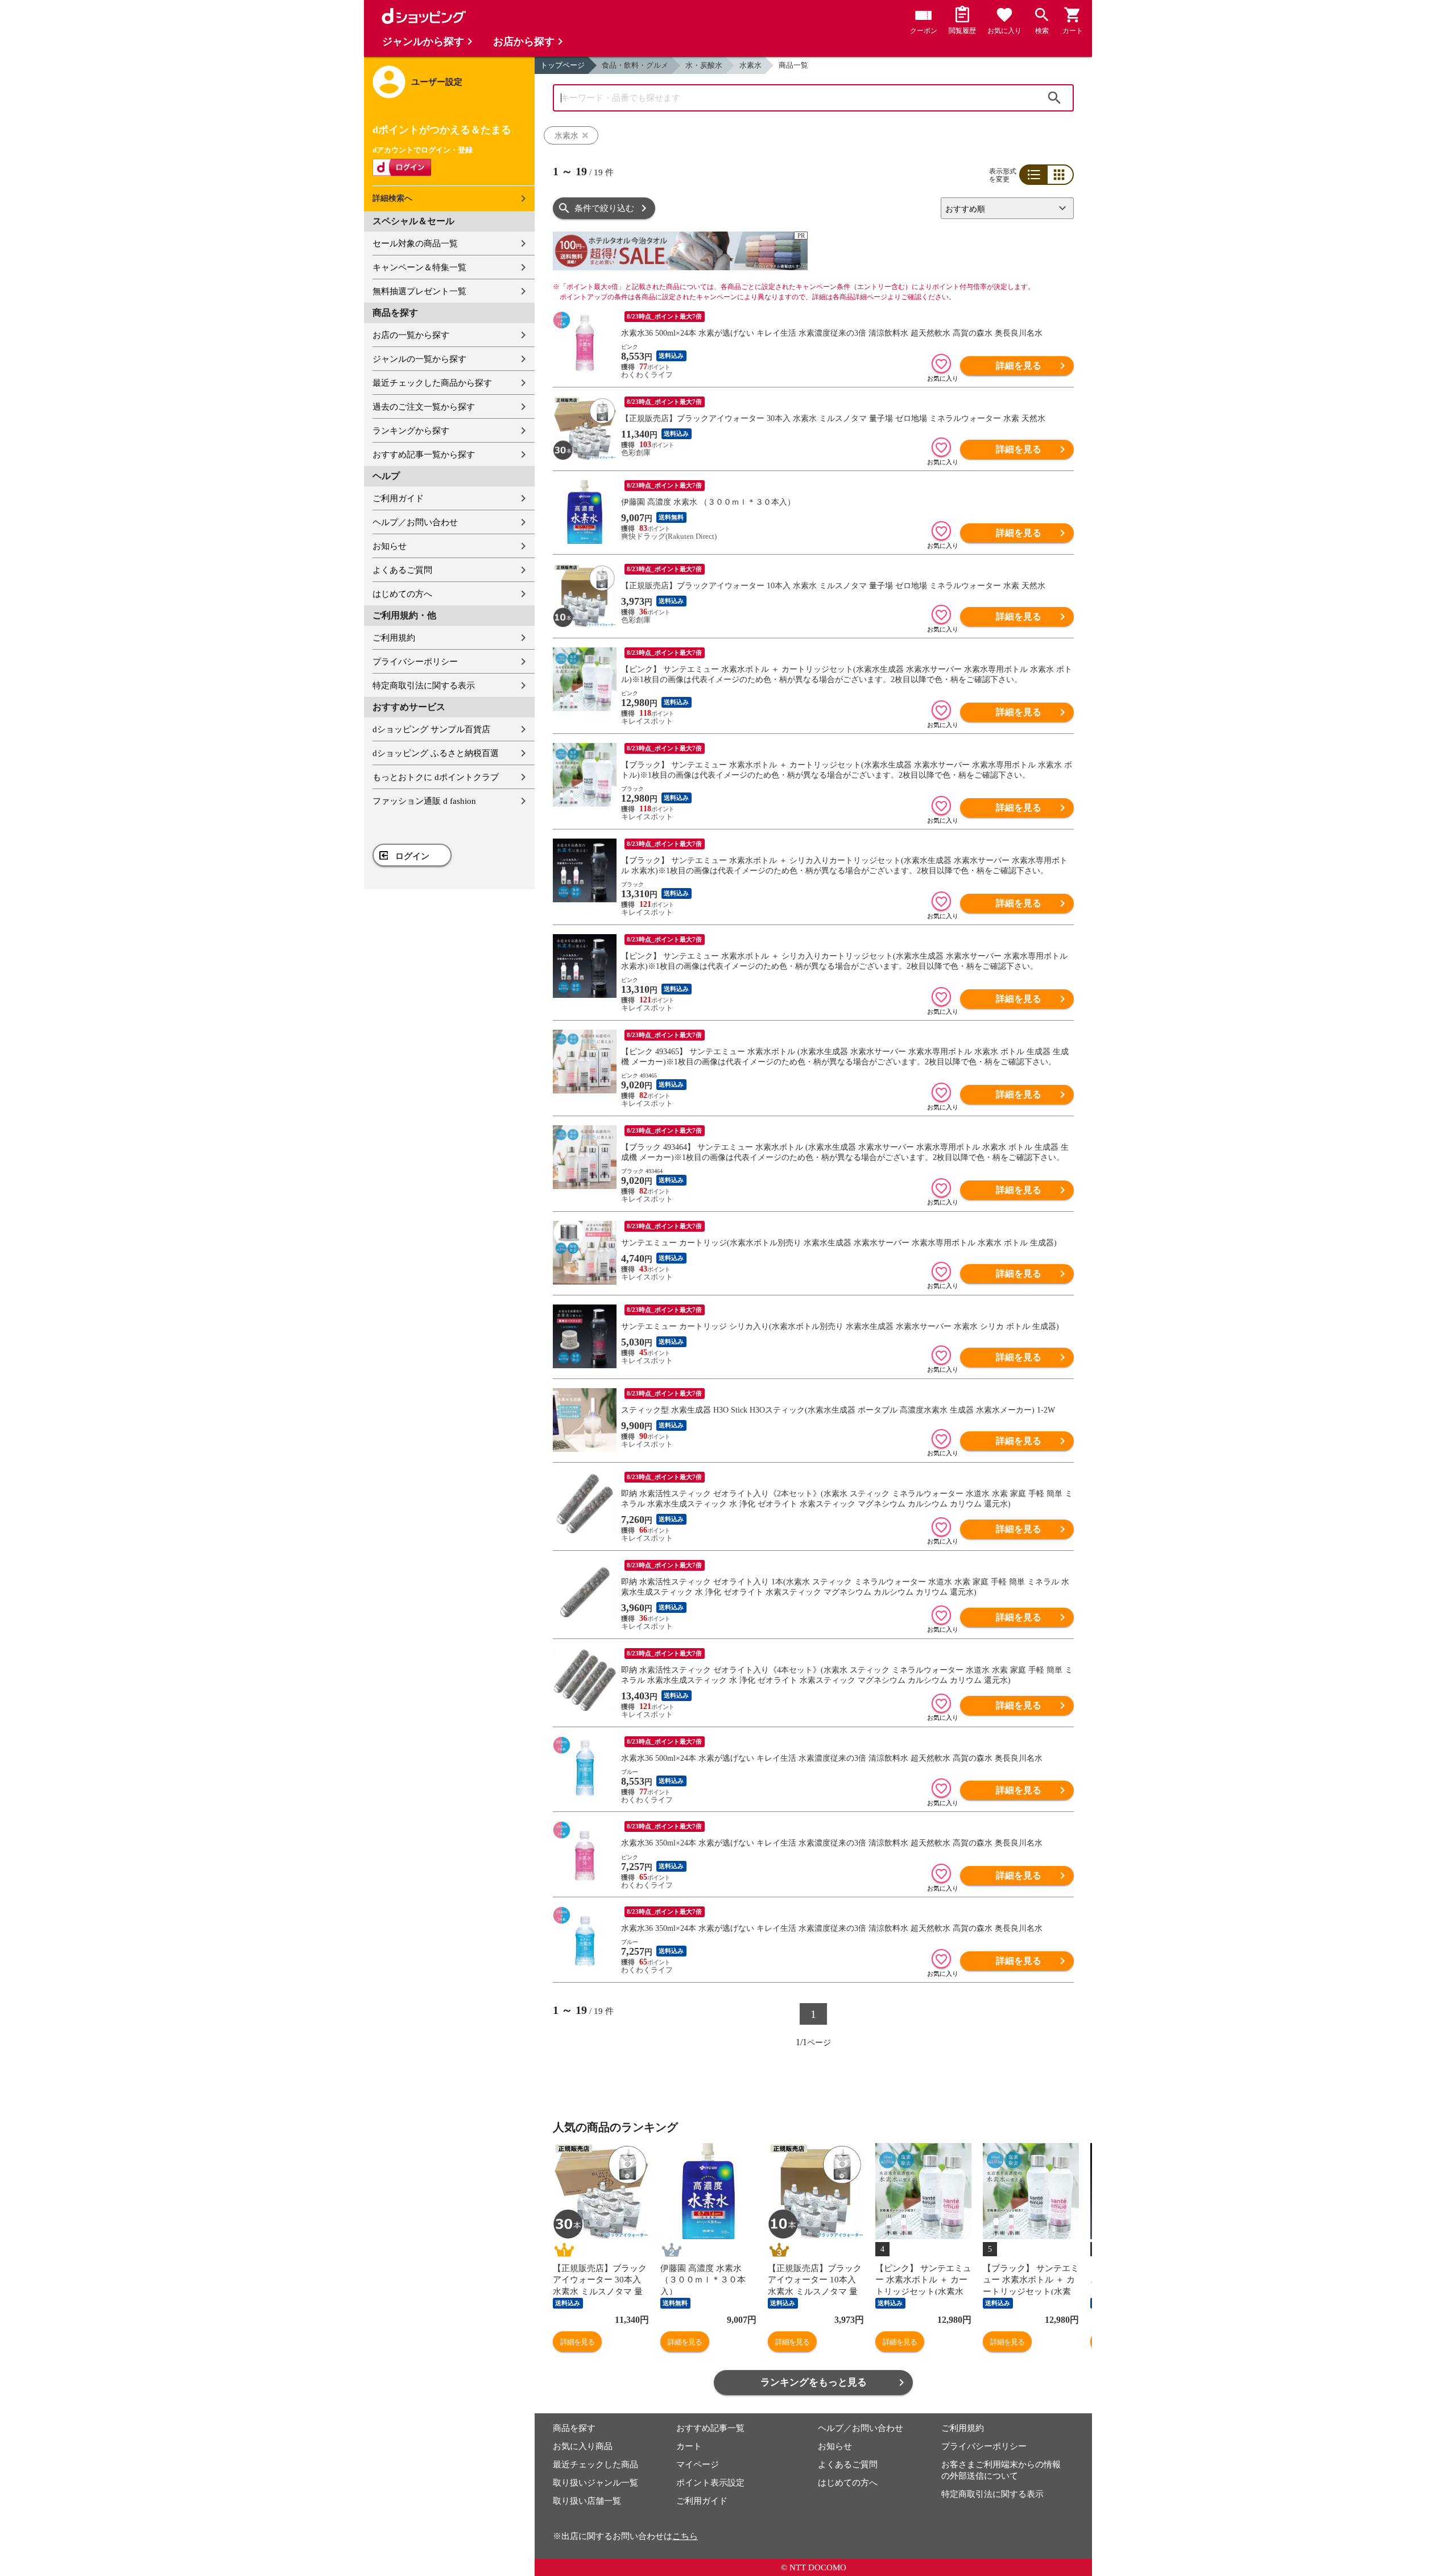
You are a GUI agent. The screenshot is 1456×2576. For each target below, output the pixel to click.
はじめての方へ (402, 594)
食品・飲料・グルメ (635, 65)
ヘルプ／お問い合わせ (415, 522)
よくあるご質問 (402, 570)
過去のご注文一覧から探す (424, 407)
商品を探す (574, 2428)
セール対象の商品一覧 (415, 243)
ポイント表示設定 (710, 2483)
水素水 (750, 65)
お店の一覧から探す (411, 335)
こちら (685, 2536)
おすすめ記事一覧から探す (424, 455)
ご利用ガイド (398, 498)
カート (689, 2446)
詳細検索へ (392, 198)
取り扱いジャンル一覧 (595, 2483)
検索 (1054, 98)
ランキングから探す (411, 431)
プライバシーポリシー (415, 662)
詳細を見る (1019, 366)
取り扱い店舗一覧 (587, 2501)
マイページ (698, 2464)
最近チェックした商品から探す (432, 383)
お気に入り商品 (583, 2446)
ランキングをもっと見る (814, 2382)
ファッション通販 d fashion (424, 801)
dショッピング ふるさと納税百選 (436, 753)
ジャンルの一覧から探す (419, 359)
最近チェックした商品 (595, 2464)
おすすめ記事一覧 (710, 2428)
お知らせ (390, 546)
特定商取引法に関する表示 (424, 686)
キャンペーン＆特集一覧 (419, 267)
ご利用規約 (394, 638)
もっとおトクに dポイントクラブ (436, 777)
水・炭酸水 (704, 65)
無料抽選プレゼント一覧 (419, 291)
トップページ (562, 65)
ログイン (412, 856)
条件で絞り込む (604, 208)
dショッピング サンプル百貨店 (431, 729)
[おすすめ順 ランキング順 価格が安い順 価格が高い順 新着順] (1003, 208)
